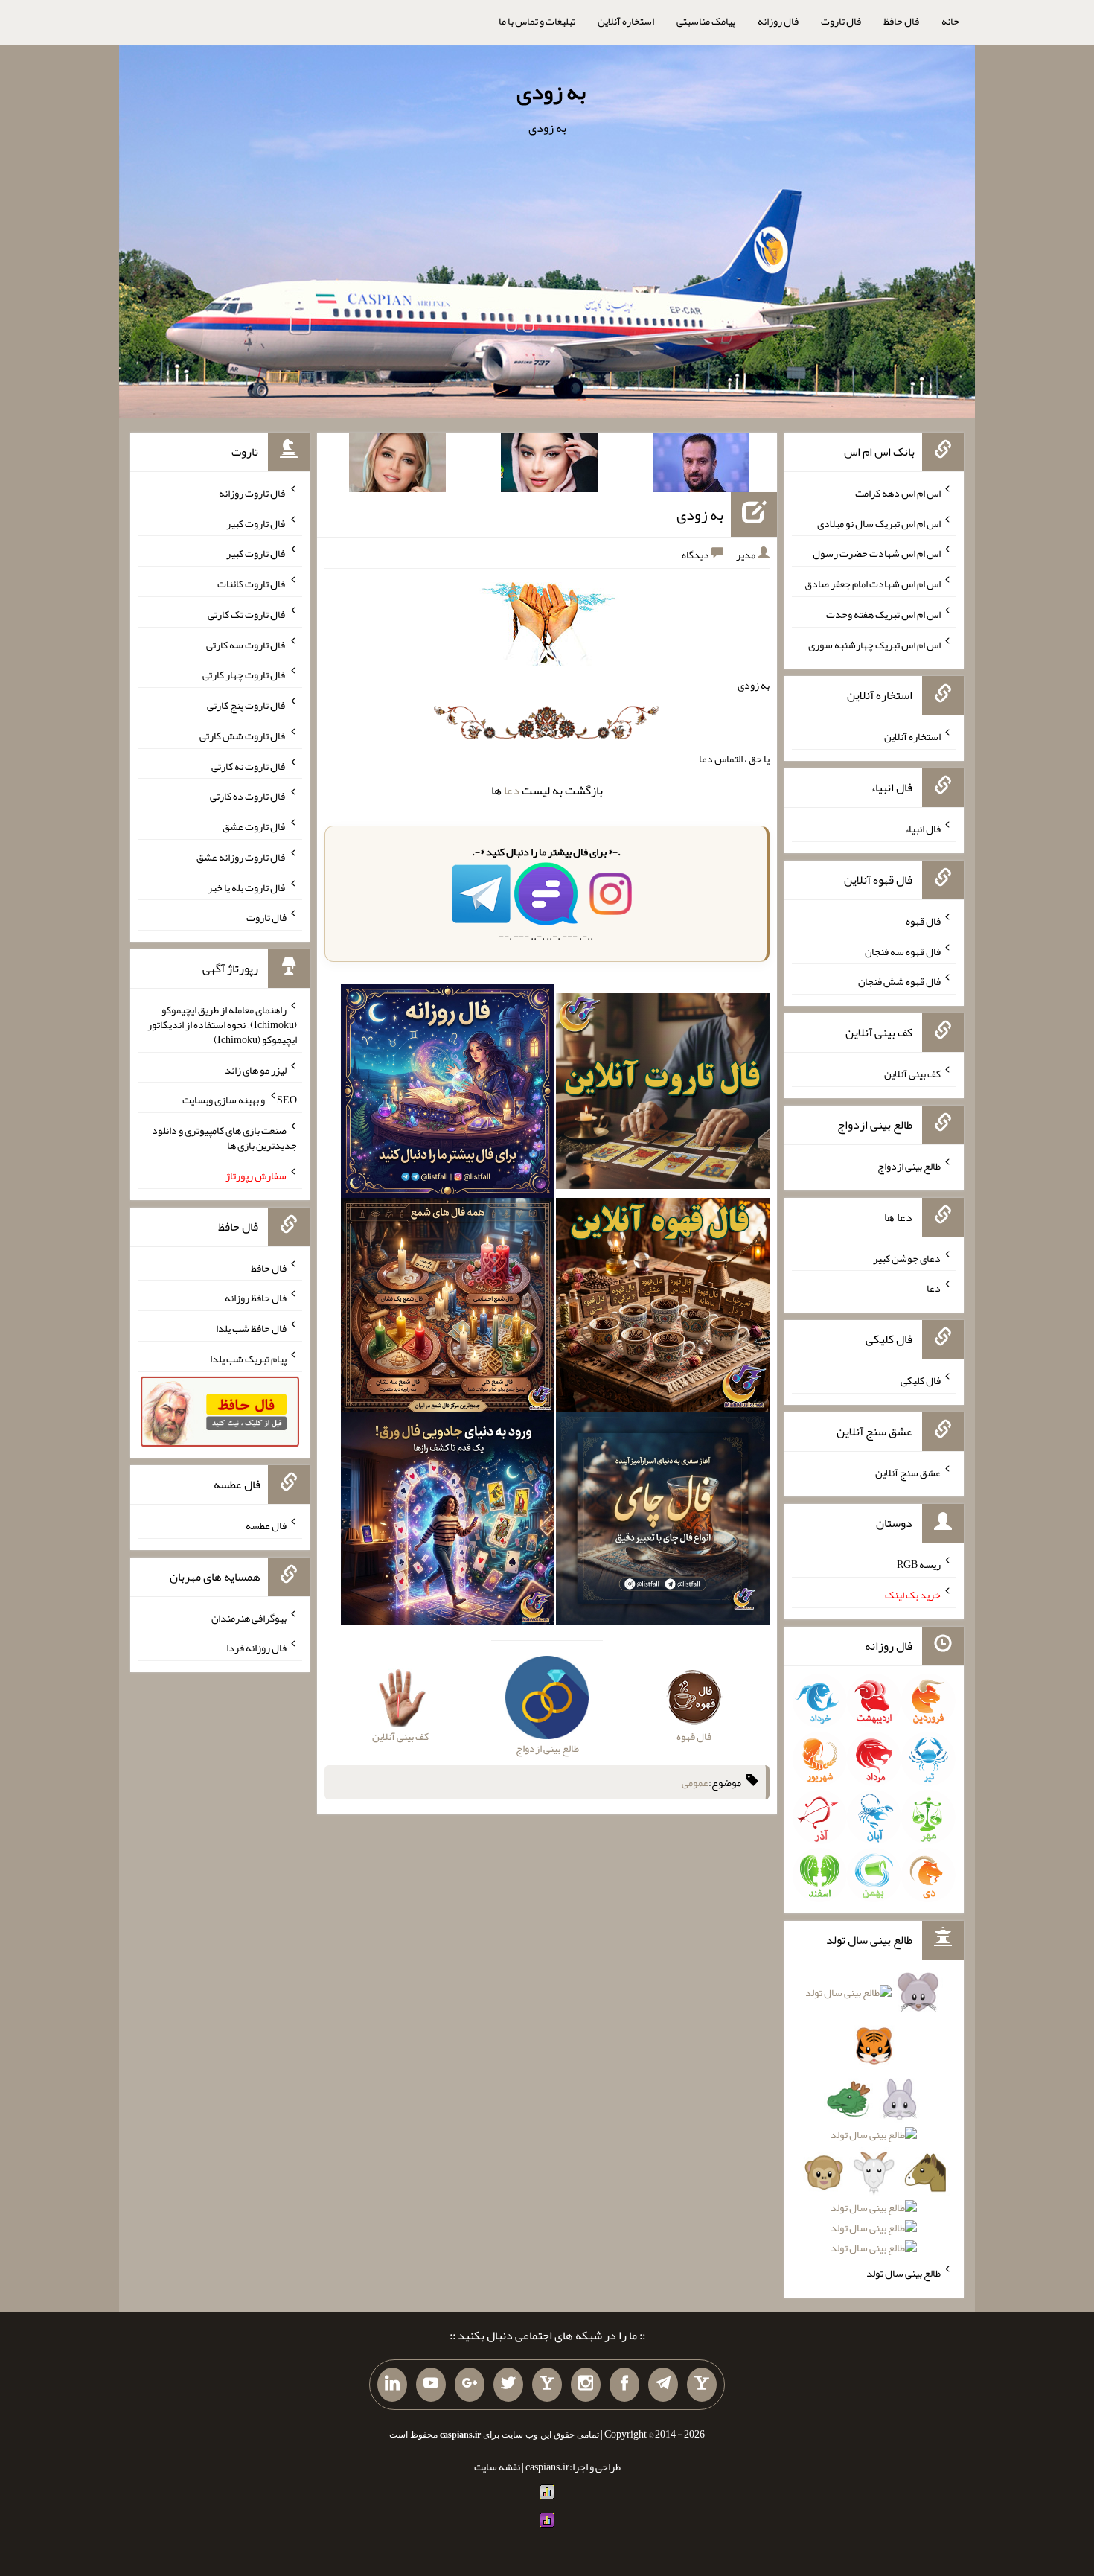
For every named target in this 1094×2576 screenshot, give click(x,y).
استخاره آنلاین (626, 21)
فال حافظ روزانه (256, 1298)
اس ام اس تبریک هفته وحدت (883, 614)
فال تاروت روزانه (253, 493)
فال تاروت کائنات (252, 584)
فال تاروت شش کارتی (243, 736)
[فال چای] (663, 1522)
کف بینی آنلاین (912, 1074)
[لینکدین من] (392, 2385)
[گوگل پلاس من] (470, 2385)
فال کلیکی (921, 1380)
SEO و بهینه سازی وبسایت (240, 1100)
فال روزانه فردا (256, 1648)
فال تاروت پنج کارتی (247, 705)
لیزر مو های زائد (256, 1069)
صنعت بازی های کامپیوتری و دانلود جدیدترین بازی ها (224, 1138)
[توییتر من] (508, 2385)
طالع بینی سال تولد (903, 2273)
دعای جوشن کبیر (907, 1257)
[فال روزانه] (448, 1094)
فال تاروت (841, 21)
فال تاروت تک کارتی (247, 614)
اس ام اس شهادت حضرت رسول (877, 553)
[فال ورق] (448, 1522)
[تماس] (547, 2385)
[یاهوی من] (702, 2385)
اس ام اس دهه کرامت (898, 493)
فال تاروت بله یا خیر (247, 887)
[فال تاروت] (663, 1094)
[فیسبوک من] (624, 2385)
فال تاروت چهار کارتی (244, 675)
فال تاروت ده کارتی (248, 796)
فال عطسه (266, 1525)
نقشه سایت (497, 2467)
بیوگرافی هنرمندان (249, 1617)
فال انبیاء (923, 829)
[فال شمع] (448, 1308)
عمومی (695, 1782)
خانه (950, 21)
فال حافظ (901, 21)
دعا (512, 790)
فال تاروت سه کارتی (246, 644)
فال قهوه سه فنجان (903, 951)
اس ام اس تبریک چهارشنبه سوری (874, 644)
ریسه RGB (919, 1564)
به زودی (551, 92)
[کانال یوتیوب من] (431, 2385)
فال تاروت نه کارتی (249, 765)
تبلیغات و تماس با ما (537, 21)
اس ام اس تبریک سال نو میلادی (879, 523)
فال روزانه (778, 21)
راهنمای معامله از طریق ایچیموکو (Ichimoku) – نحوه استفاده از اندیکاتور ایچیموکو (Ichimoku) (222, 1024)
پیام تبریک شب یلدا (248, 1359)
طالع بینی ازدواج (909, 1166)
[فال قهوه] (663, 1308)
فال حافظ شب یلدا (251, 1328)
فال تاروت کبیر (256, 523)
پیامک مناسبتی (706, 21)
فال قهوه (923, 921)
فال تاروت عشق (255, 826)
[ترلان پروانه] (549, 465)
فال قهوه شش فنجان (899, 981)
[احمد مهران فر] (701, 465)
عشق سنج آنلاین (908, 1472)
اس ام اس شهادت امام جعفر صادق (873, 584)
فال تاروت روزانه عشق (241, 857)
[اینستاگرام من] (586, 2385)
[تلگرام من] (663, 2385)
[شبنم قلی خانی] (397, 465)
